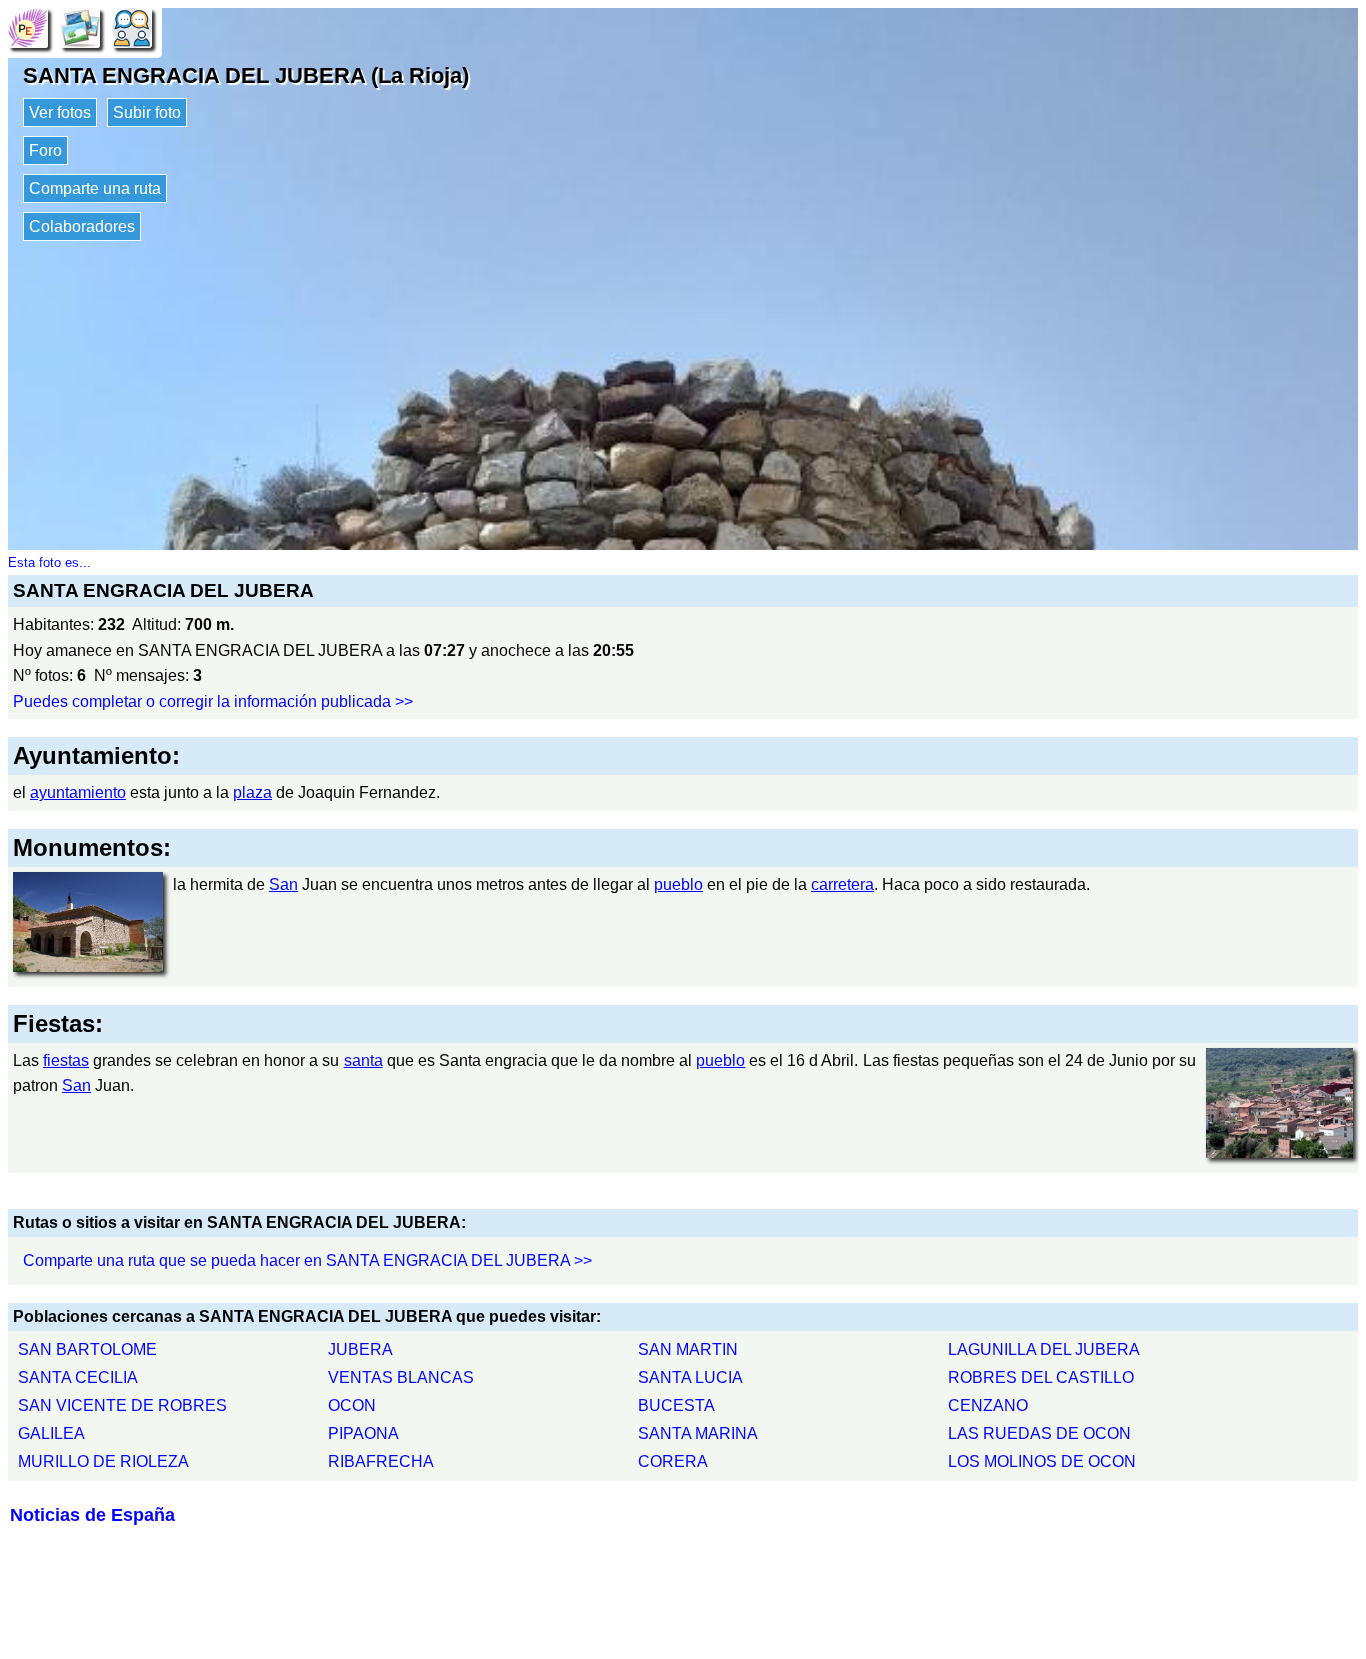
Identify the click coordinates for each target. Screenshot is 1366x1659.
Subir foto (147, 112)
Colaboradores (82, 226)
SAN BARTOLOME (87, 1349)
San (283, 884)
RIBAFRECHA (381, 1461)
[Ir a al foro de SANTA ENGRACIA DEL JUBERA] (132, 26)
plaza (252, 792)
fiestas (66, 1060)
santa (363, 1060)
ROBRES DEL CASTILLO (1041, 1377)
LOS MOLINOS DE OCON (1042, 1461)
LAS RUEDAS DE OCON (1039, 1433)
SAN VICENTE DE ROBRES (122, 1405)
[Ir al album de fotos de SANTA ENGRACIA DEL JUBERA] (80, 26)
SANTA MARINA (698, 1433)
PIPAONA (363, 1433)
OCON (352, 1405)
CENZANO (988, 1405)
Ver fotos (60, 112)
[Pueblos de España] (28, 26)
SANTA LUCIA (690, 1377)
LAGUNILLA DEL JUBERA (1044, 1349)
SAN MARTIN (688, 1349)
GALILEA (51, 1433)
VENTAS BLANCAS (401, 1377)
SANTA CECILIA (78, 1377)
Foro (45, 150)
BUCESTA (676, 1405)
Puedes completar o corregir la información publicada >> (213, 701)
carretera (842, 884)
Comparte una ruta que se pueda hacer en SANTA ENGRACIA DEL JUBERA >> (307, 1260)
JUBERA (360, 1349)
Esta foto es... (49, 562)
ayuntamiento (78, 792)
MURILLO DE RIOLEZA (103, 1461)
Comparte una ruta (95, 188)
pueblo (678, 884)
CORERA (673, 1461)
